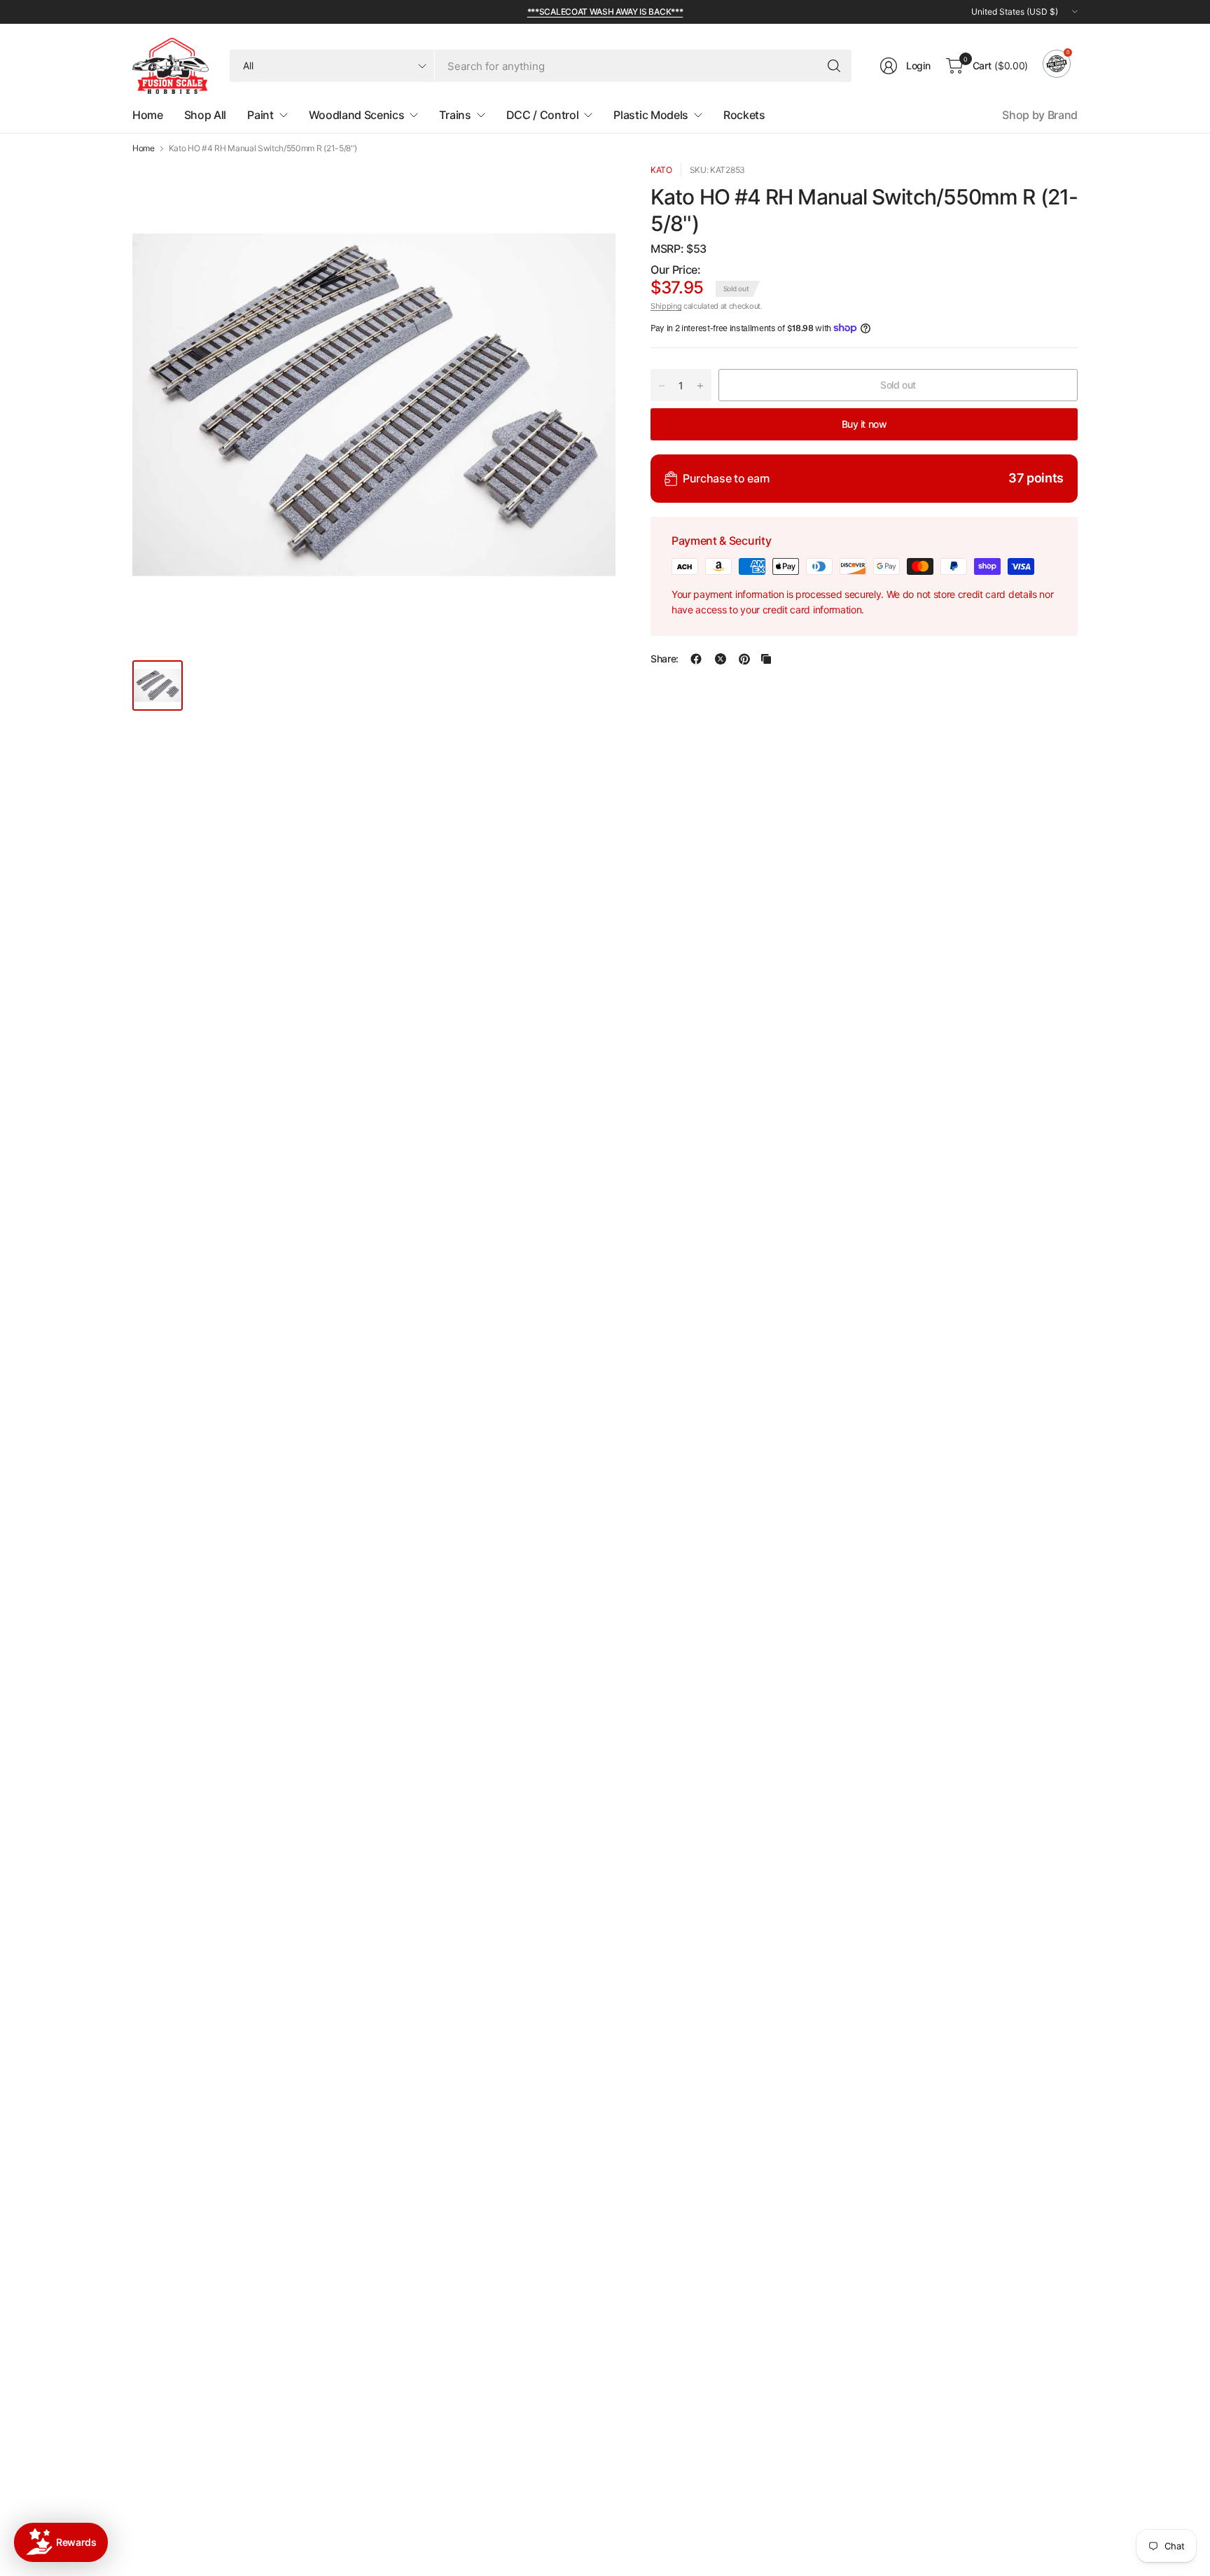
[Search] (834, 66)
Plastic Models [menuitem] (651, 115)
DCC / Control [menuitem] (543, 115)
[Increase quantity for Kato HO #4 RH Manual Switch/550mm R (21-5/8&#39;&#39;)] (700, 386)
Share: (665, 659)
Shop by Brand (1040, 115)
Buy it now (864, 424)
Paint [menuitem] (260, 115)
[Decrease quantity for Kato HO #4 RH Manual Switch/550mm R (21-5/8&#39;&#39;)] (662, 386)
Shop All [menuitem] (205, 115)
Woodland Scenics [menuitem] (357, 115)
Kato (661, 170)
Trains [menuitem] (455, 115)
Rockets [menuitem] (744, 115)
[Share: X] (721, 659)
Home (144, 148)
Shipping (666, 306)
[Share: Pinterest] (744, 659)
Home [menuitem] (148, 115)
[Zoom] (589, 190)
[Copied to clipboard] (766, 659)
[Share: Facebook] (696, 659)
